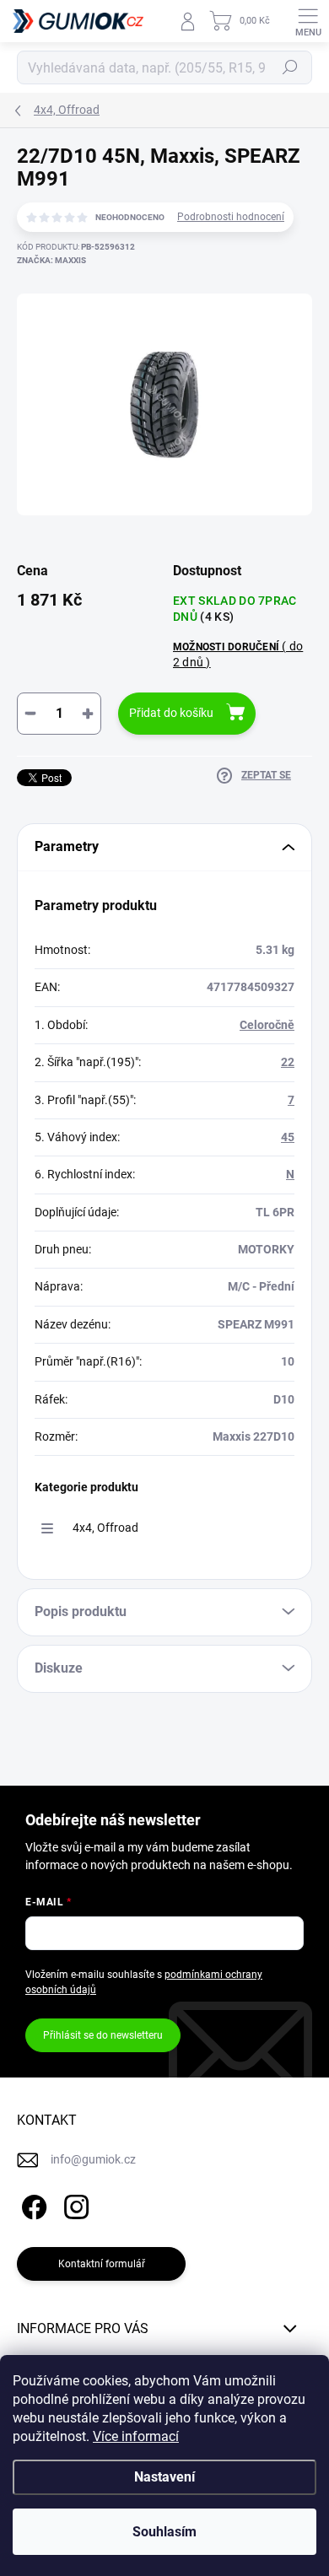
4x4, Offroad (105, 1528)
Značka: (51, 260)
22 (288, 1062)
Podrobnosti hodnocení (231, 217)
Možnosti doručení (238, 654)
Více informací (136, 2436)
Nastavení (164, 2477)
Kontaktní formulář (102, 2264)
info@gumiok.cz (93, 2159)
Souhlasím (164, 2532)
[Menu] (308, 21)
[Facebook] (32, 2204)
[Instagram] (74, 2204)
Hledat (290, 67)
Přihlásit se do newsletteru (103, 2035)
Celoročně (267, 1025)
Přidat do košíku (171, 713)
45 (288, 1137)
